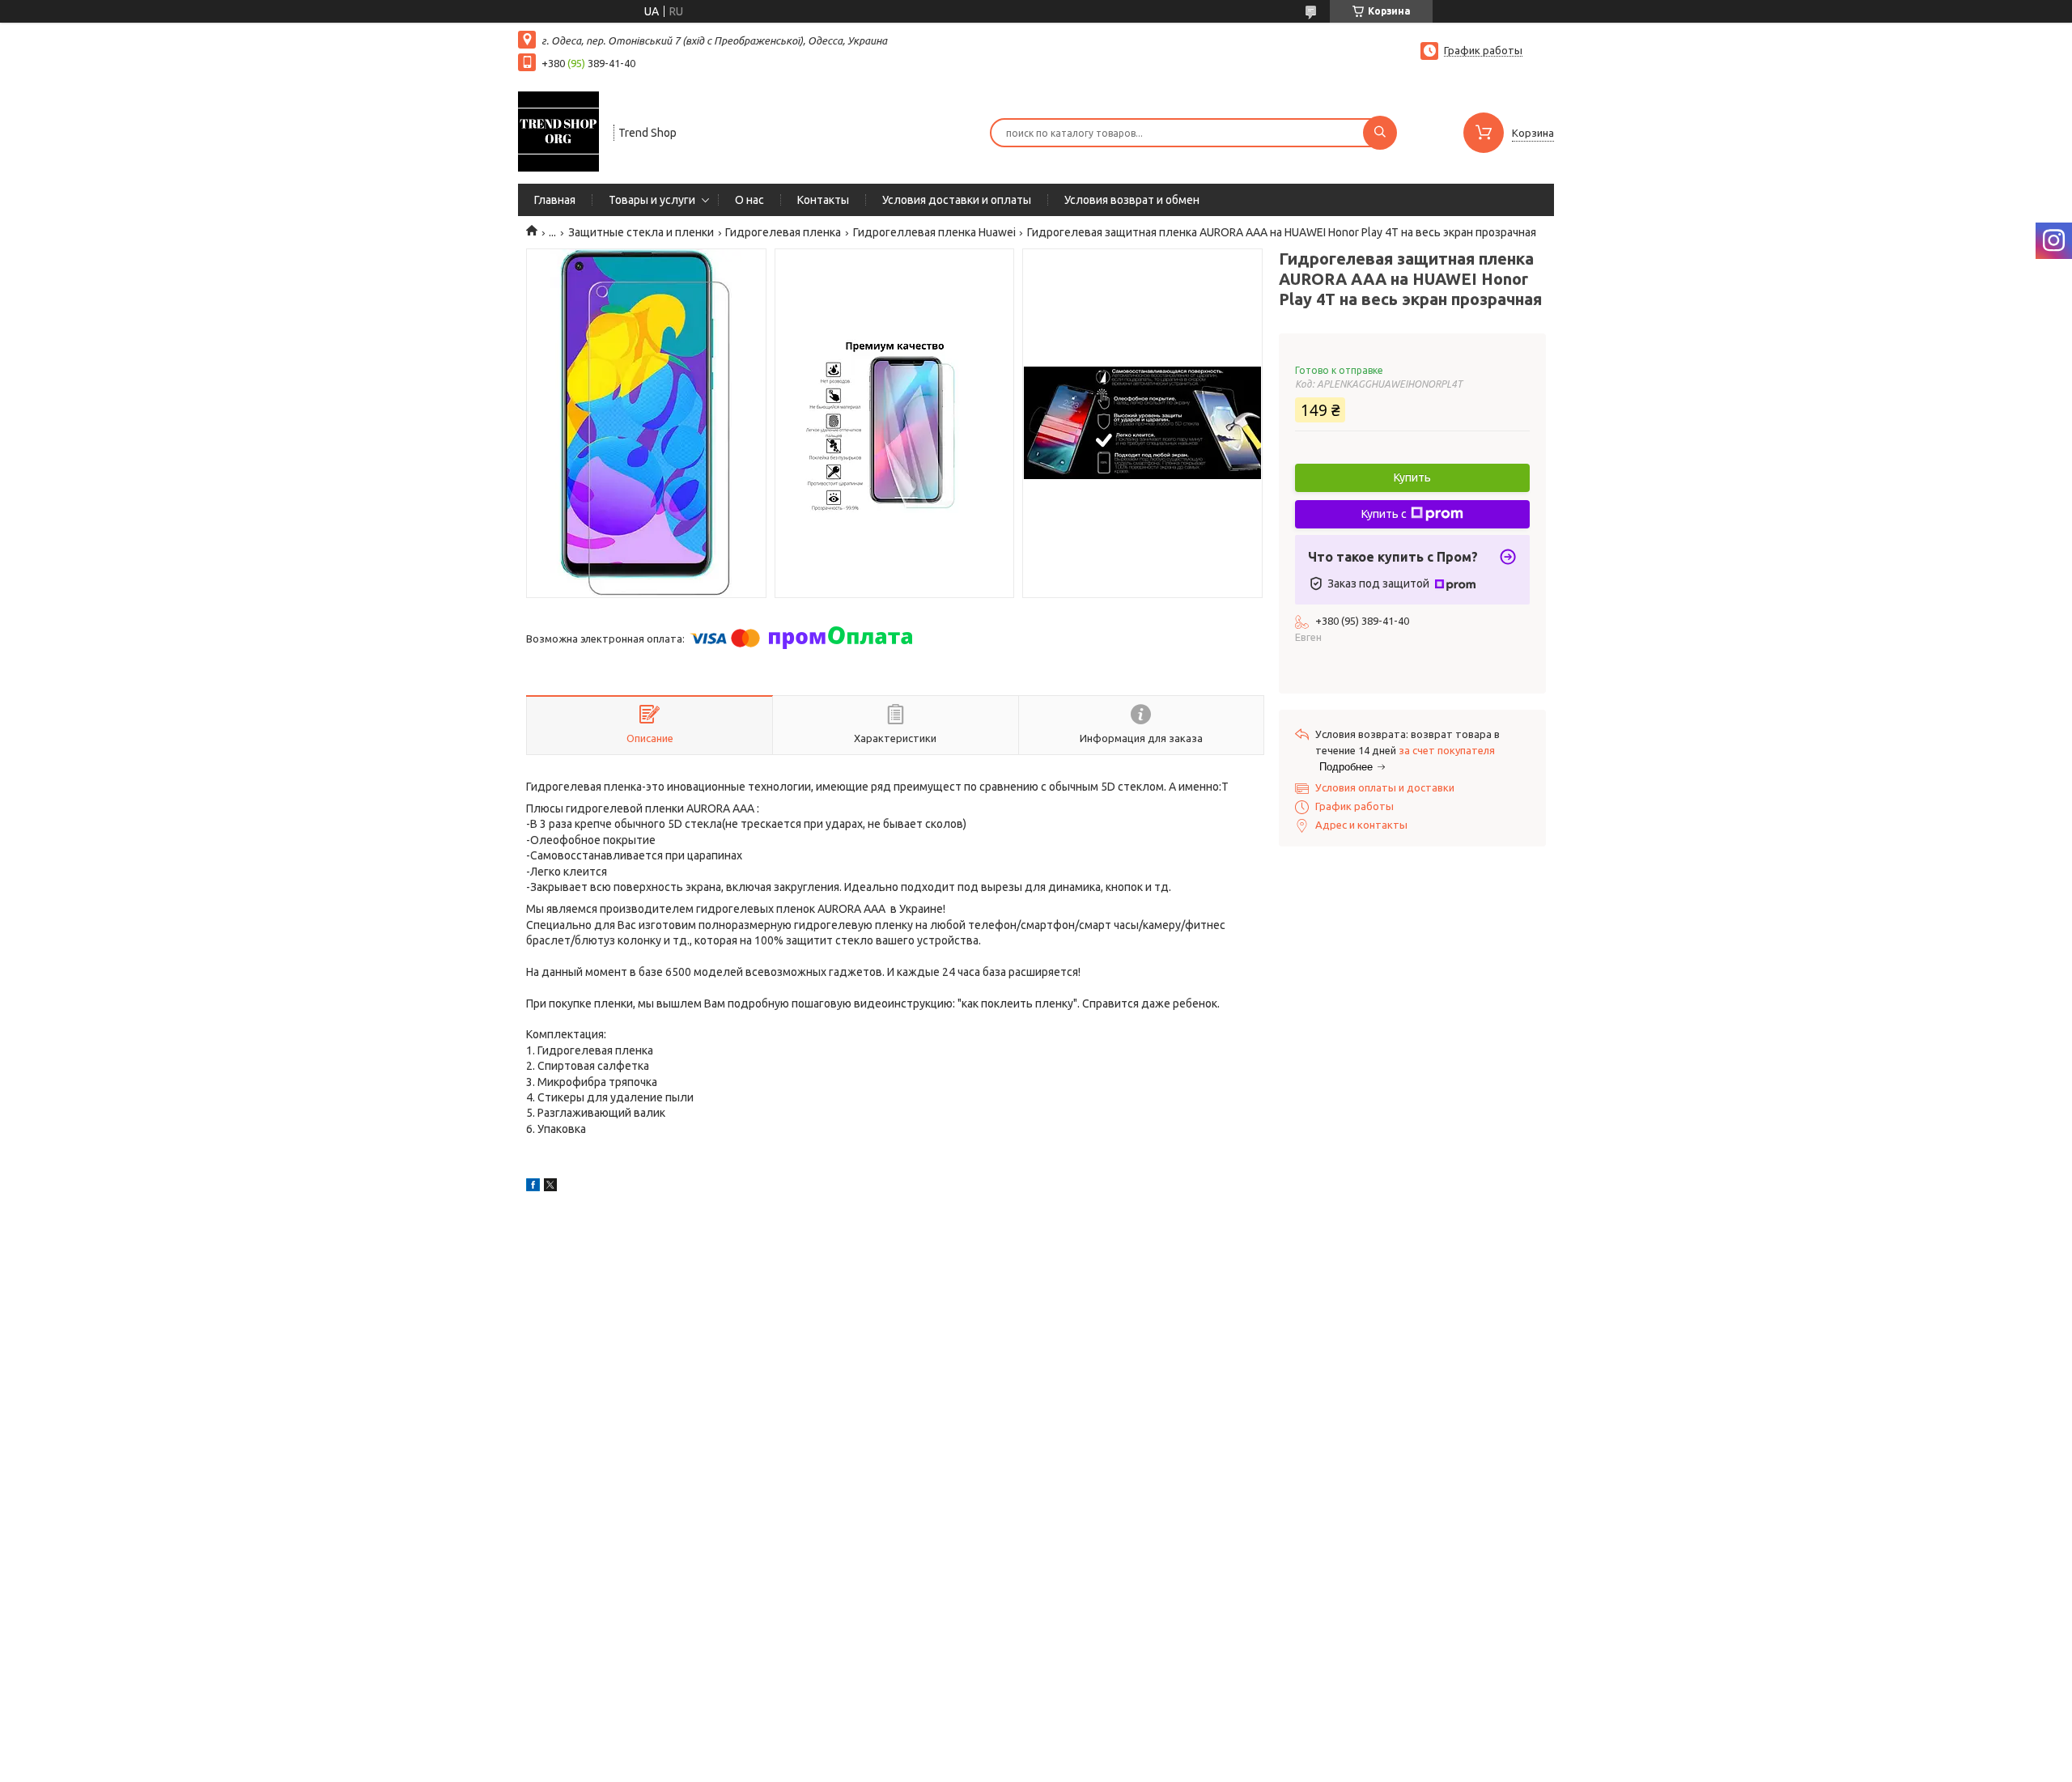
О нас (749, 200)
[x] (550, 1187)
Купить (1412, 477)
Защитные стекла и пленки (641, 232)
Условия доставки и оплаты (957, 200)
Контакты (823, 200)
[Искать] (1380, 133)
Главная (555, 200)
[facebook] (533, 1187)
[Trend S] (558, 131)
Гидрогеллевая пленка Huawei (934, 232)
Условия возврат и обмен (1132, 200)
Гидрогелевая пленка (783, 232)
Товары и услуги (652, 200)
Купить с (1384, 514)
